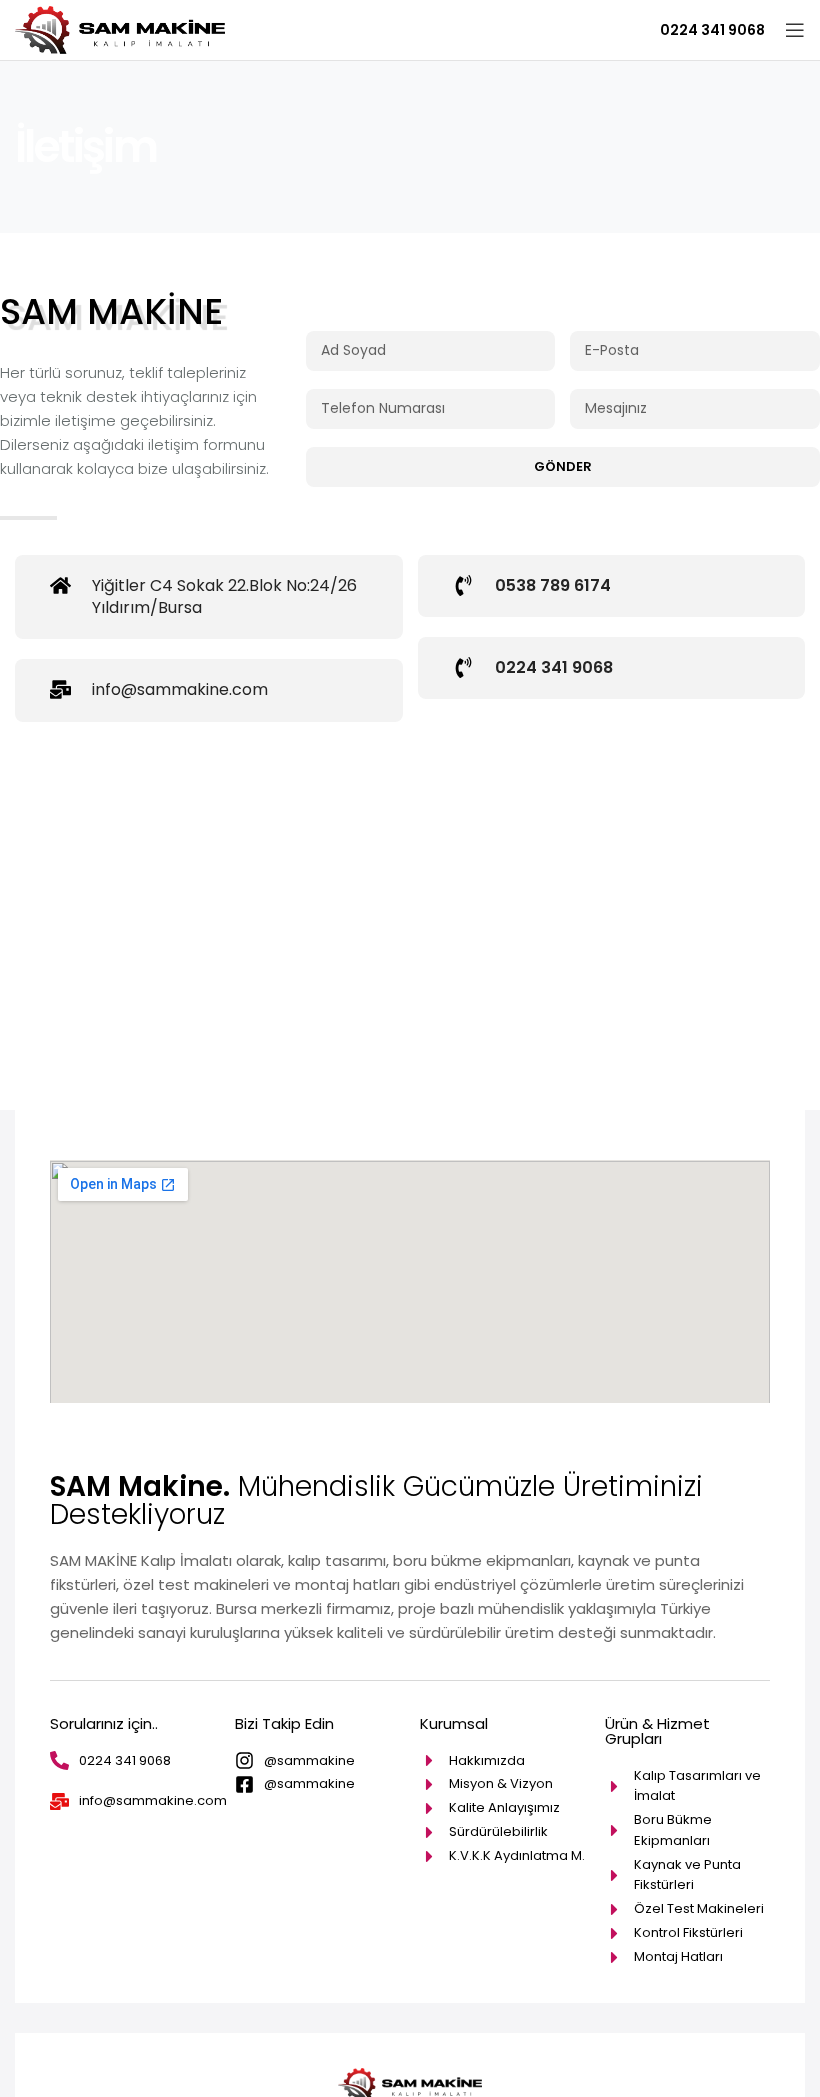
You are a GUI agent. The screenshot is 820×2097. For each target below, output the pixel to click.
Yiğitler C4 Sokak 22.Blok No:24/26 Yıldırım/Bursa (224, 596)
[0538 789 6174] (463, 585)
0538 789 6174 (553, 585)
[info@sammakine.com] (60, 689)
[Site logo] (120, 29)
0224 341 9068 (554, 667)
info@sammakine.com (180, 689)
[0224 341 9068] (463, 667)
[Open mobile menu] (795, 30)
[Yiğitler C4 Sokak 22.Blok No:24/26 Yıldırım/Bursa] (60, 585)
